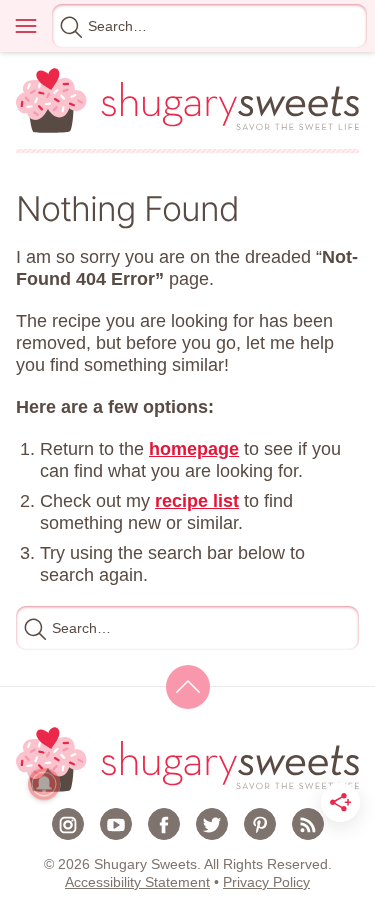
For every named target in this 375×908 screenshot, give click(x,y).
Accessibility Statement (137, 882)
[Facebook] (164, 824)
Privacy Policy (266, 882)
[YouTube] (116, 824)
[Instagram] (68, 824)
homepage (194, 449)
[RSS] (308, 824)
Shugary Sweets (187, 100)
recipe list (197, 501)
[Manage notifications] (44, 784)
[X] (212, 824)
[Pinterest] (260, 824)
